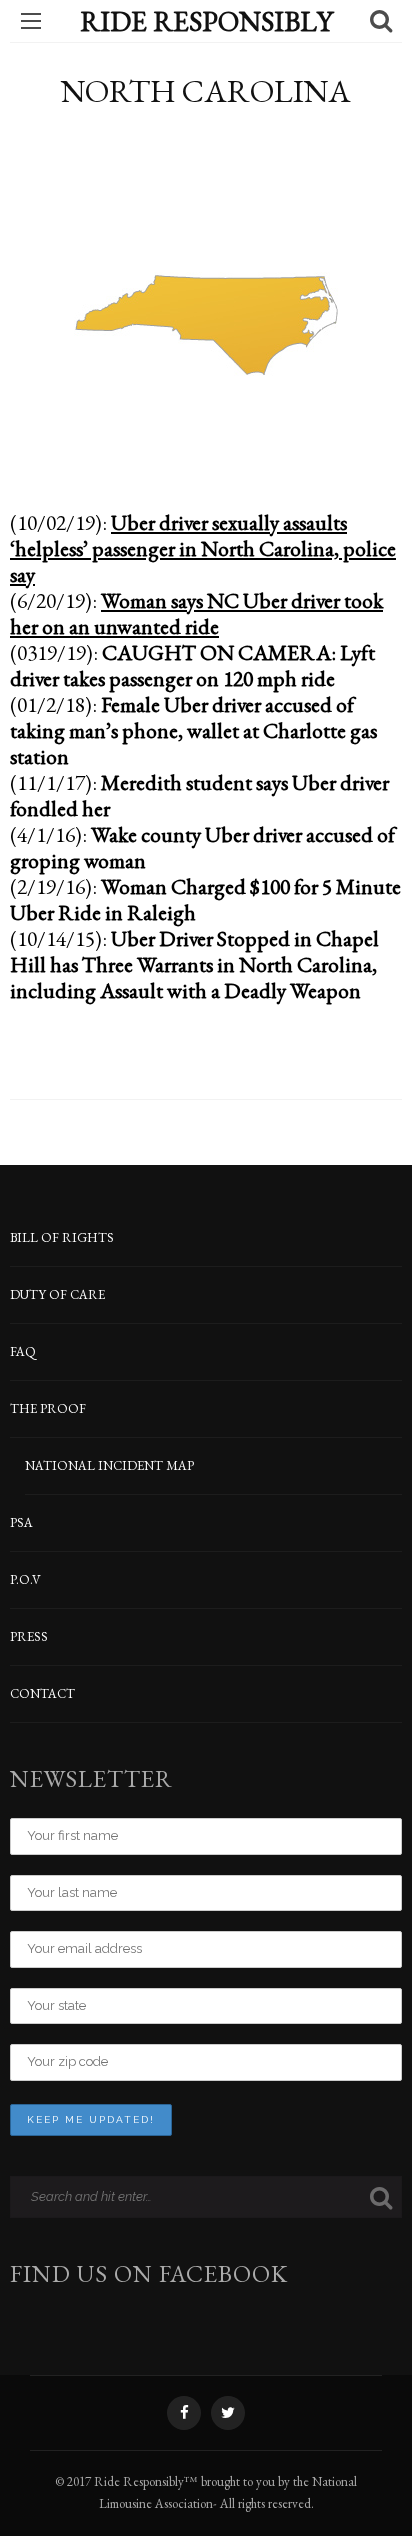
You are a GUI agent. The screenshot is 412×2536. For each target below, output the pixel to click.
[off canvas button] (31, 21)
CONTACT (42, 1693)
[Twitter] (228, 2413)
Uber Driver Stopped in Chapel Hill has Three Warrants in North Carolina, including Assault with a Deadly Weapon (194, 964)
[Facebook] (184, 2413)
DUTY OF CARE (57, 1294)
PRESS (29, 1636)
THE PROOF (48, 1408)
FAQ (23, 1351)
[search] (381, 20)
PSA (21, 1522)
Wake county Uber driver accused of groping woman (202, 847)
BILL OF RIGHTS (62, 1237)
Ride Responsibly (206, 21)
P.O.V (25, 1579)
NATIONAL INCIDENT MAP (109, 1465)
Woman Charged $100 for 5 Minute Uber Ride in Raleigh (205, 899)
